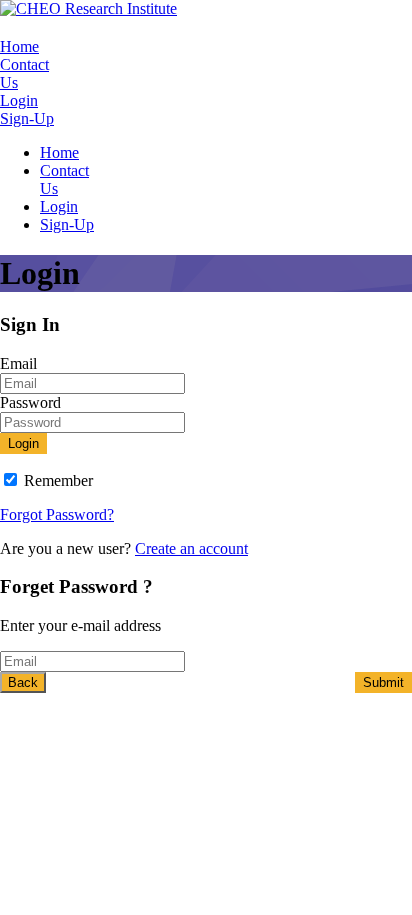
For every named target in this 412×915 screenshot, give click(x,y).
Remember (58, 480)
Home (19, 46)
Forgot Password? (57, 514)
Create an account (191, 548)
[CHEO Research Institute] (88, 8)
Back (23, 682)
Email (18, 363)
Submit (383, 682)
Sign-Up (27, 118)
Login (19, 100)
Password (30, 402)
